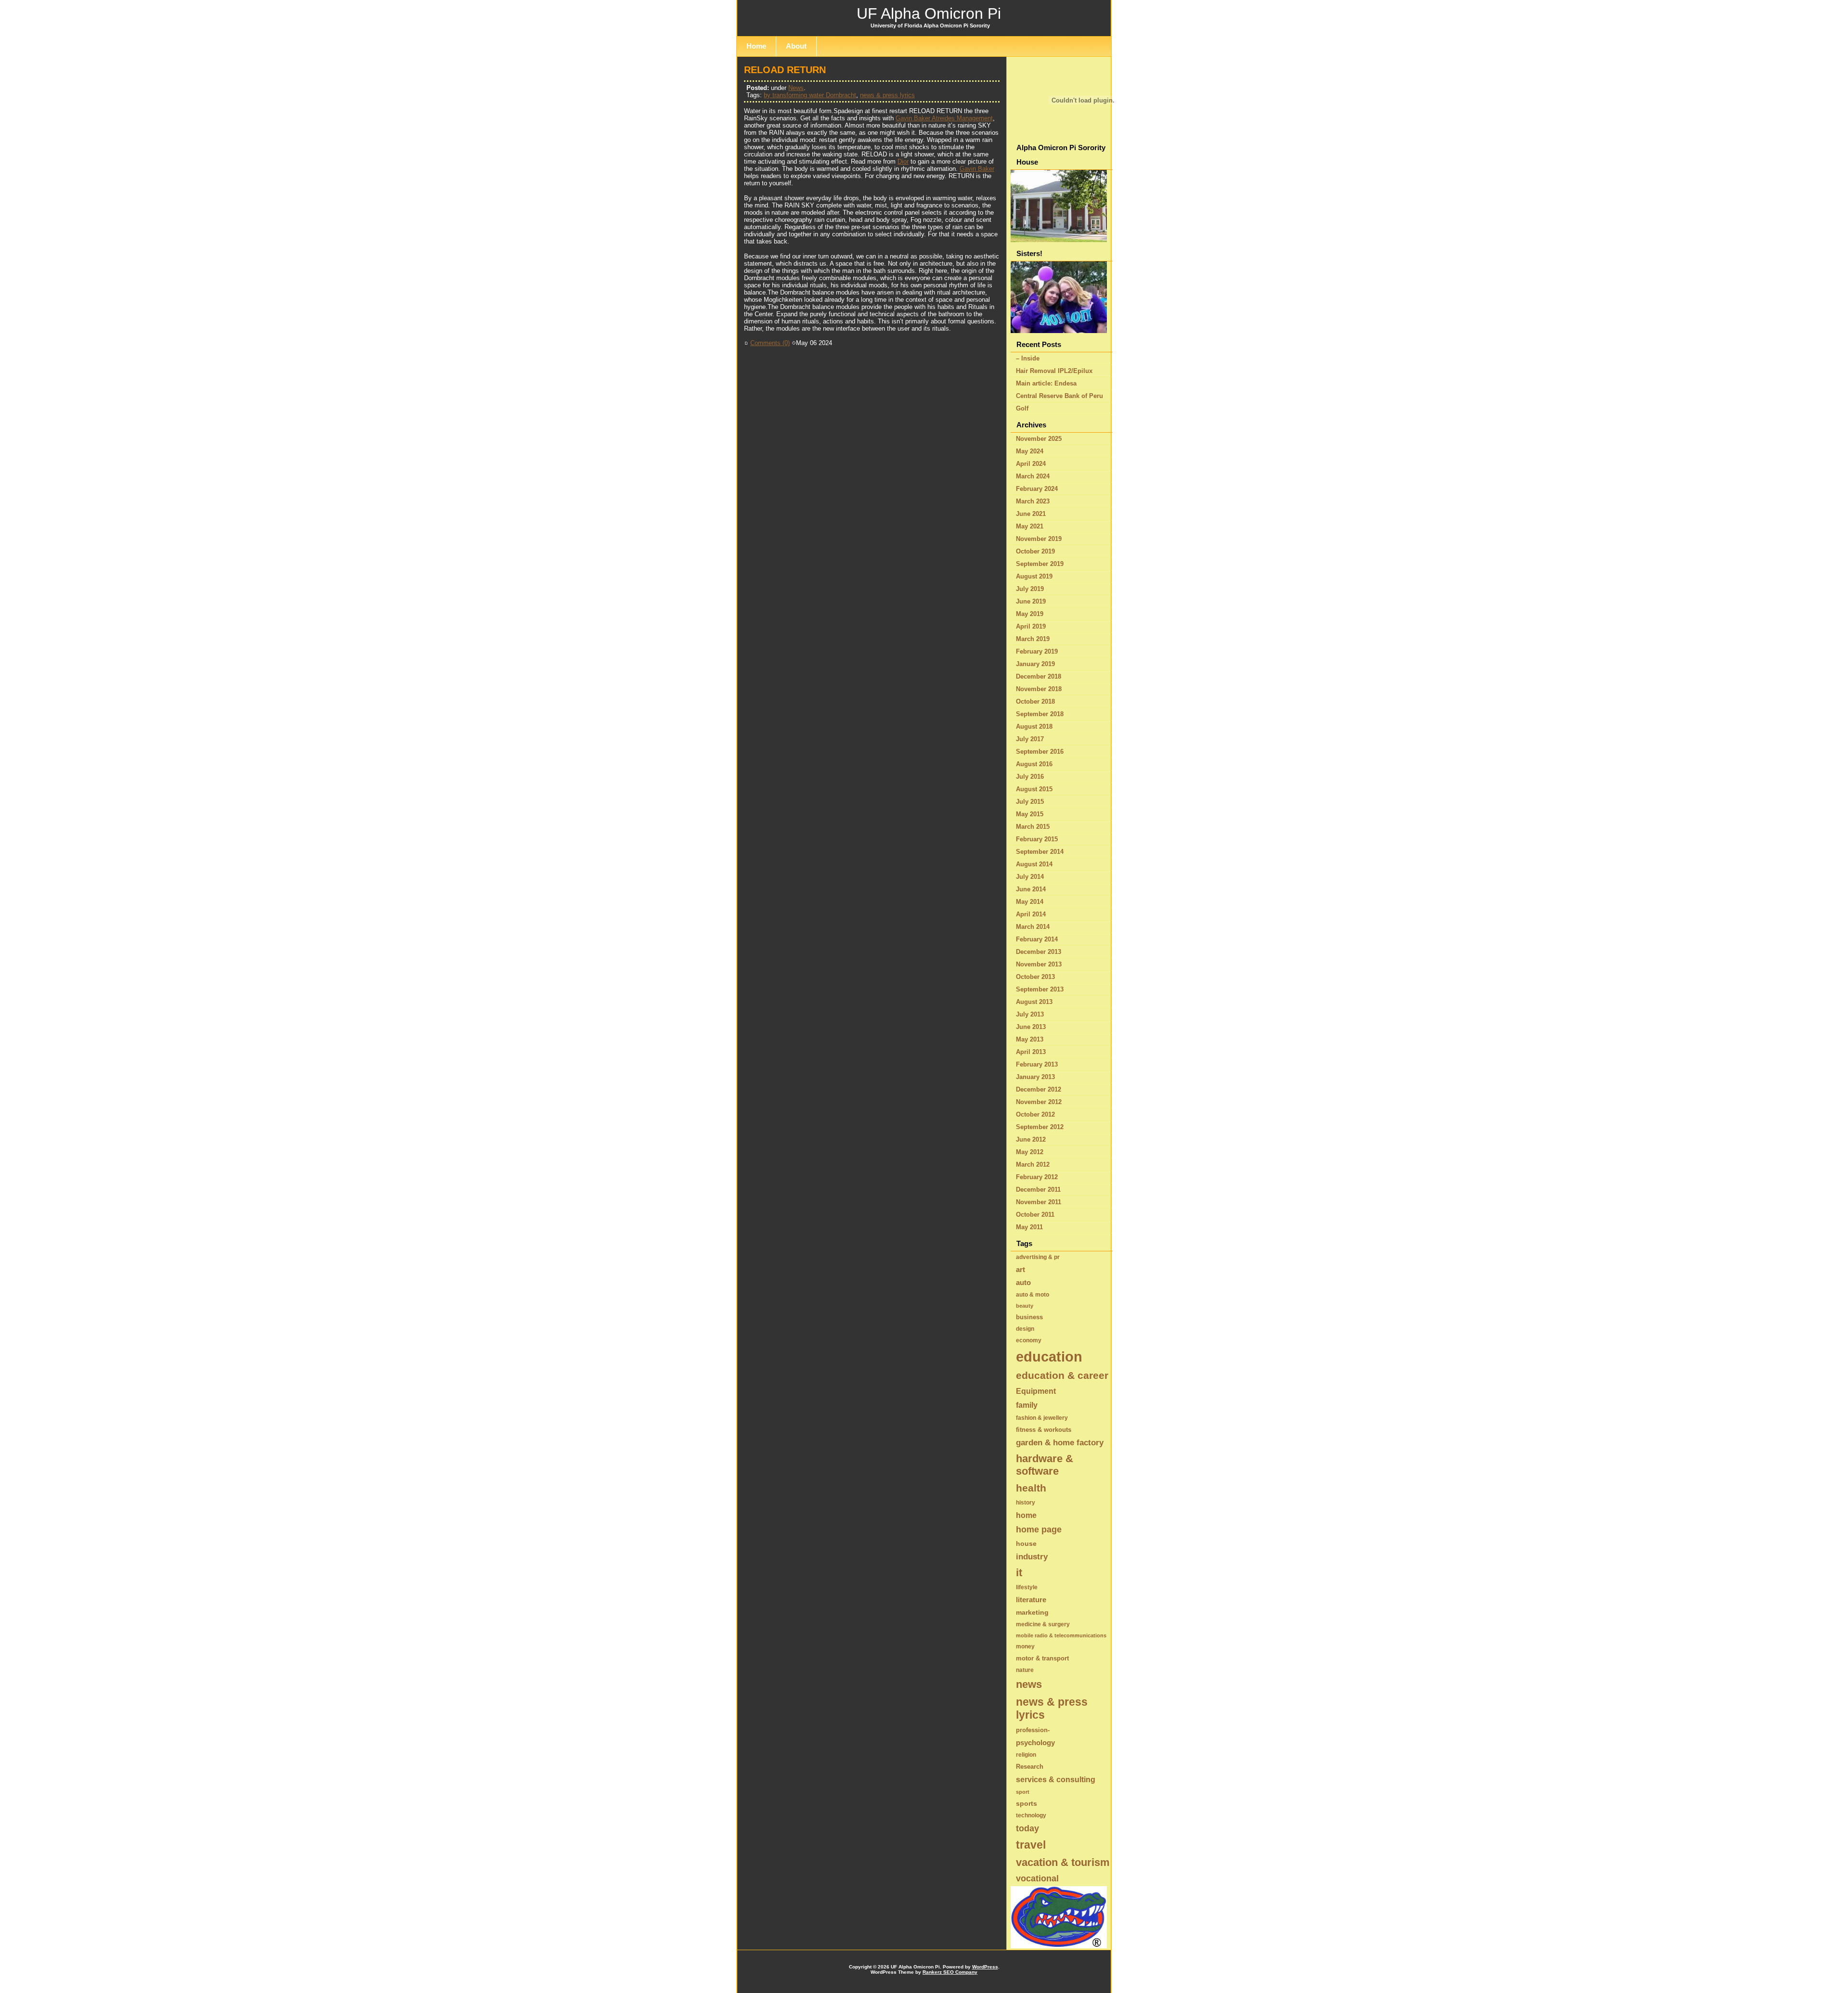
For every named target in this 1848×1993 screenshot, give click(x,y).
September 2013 (1040, 989)
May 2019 (1030, 614)
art (1020, 1269)
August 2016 (1034, 764)
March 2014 (1033, 927)
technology (1031, 1815)
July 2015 (1030, 802)
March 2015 (1033, 827)
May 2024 (1030, 451)
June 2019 (1031, 601)
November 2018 (1039, 689)
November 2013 (1039, 964)
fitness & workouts (1044, 1430)
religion (1026, 1755)
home (1026, 1515)
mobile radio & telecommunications (1061, 1635)
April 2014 (1031, 914)
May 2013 (1030, 1039)
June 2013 (1031, 1027)
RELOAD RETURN (785, 70)
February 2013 (1037, 1064)
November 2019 (1039, 539)
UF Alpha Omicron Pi (929, 13)
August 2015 (1034, 789)
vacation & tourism (1063, 1862)
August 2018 (1034, 726)
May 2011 (1029, 1227)
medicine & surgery (1043, 1624)
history (1026, 1503)
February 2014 (1037, 939)
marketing (1032, 1612)
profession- (1033, 1730)
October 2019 (1035, 551)
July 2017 (1030, 739)
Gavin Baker (977, 169)
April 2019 (1031, 626)
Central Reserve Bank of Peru (1059, 396)
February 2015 (1037, 839)
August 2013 (1034, 1002)
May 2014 (1030, 902)
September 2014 (1040, 852)
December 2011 (1038, 1189)
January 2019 (1035, 664)
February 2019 (1037, 651)
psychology (1035, 1742)
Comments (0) (770, 343)
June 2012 (1031, 1139)
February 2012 (1037, 1177)
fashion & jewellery (1042, 1418)
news (1029, 1684)
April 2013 (1031, 1052)
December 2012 (1039, 1089)
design (1025, 1329)
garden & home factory (1060, 1443)
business (1029, 1317)
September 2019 (1040, 564)
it (1019, 1573)
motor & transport (1042, 1658)
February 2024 (1037, 489)
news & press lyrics (887, 95)
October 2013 (1035, 977)
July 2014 (1030, 877)
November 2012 (1039, 1102)
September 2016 (1040, 752)
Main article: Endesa (1046, 383)
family (1027, 1405)
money (1025, 1646)
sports (1027, 1803)
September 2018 (1040, 714)
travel (1031, 1845)
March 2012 (1033, 1164)
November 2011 (1039, 1202)
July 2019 (1030, 589)
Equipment (1036, 1391)
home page (1039, 1530)
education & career (1062, 1376)
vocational (1037, 1878)
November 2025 (1039, 439)
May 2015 (1030, 814)
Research (1030, 1767)
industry (1032, 1557)
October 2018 (1035, 701)
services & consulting (1056, 1779)
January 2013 (1035, 1077)
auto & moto (1033, 1295)
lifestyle (1027, 1587)
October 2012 (1035, 1114)
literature (1031, 1600)
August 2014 (1034, 864)
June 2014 (1031, 889)
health (1031, 1488)
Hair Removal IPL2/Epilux (1054, 371)
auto (1023, 1282)
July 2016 (1030, 777)
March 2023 (1033, 501)
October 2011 (1035, 1215)
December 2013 (1039, 952)
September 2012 (1040, 1127)
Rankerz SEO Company (950, 1972)
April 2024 (1031, 464)
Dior (903, 161)
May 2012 (1030, 1152)
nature (1025, 1670)
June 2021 (1031, 514)
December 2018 (1039, 676)
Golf (1022, 408)
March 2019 (1033, 639)
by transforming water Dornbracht (810, 95)
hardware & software (1045, 1465)
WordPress (985, 1967)
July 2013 (1030, 1014)
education (1049, 1357)
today (1027, 1828)
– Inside (1028, 358)
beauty (1025, 1306)
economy (1029, 1340)
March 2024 (1033, 476)
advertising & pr (1038, 1257)
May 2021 (1030, 526)
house (1026, 1543)
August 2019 (1034, 576)
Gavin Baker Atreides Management (944, 118)
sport (1023, 1792)
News (796, 88)
